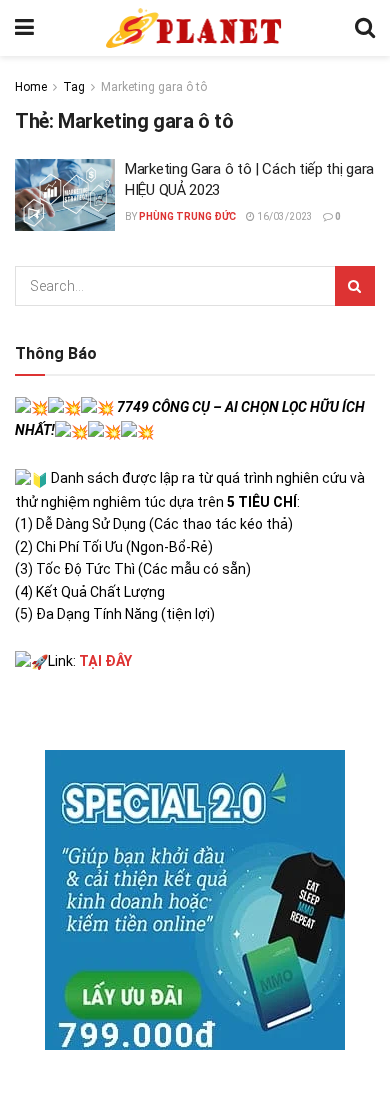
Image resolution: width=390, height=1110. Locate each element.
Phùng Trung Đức (187, 216)
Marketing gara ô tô (154, 87)
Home (31, 87)
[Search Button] (365, 28)
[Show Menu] (24, 28)
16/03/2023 (284, 216)
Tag (74, 87)
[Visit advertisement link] (195, 900)
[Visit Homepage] (195, 28)
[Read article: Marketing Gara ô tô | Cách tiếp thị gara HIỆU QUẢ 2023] (65, 195)
